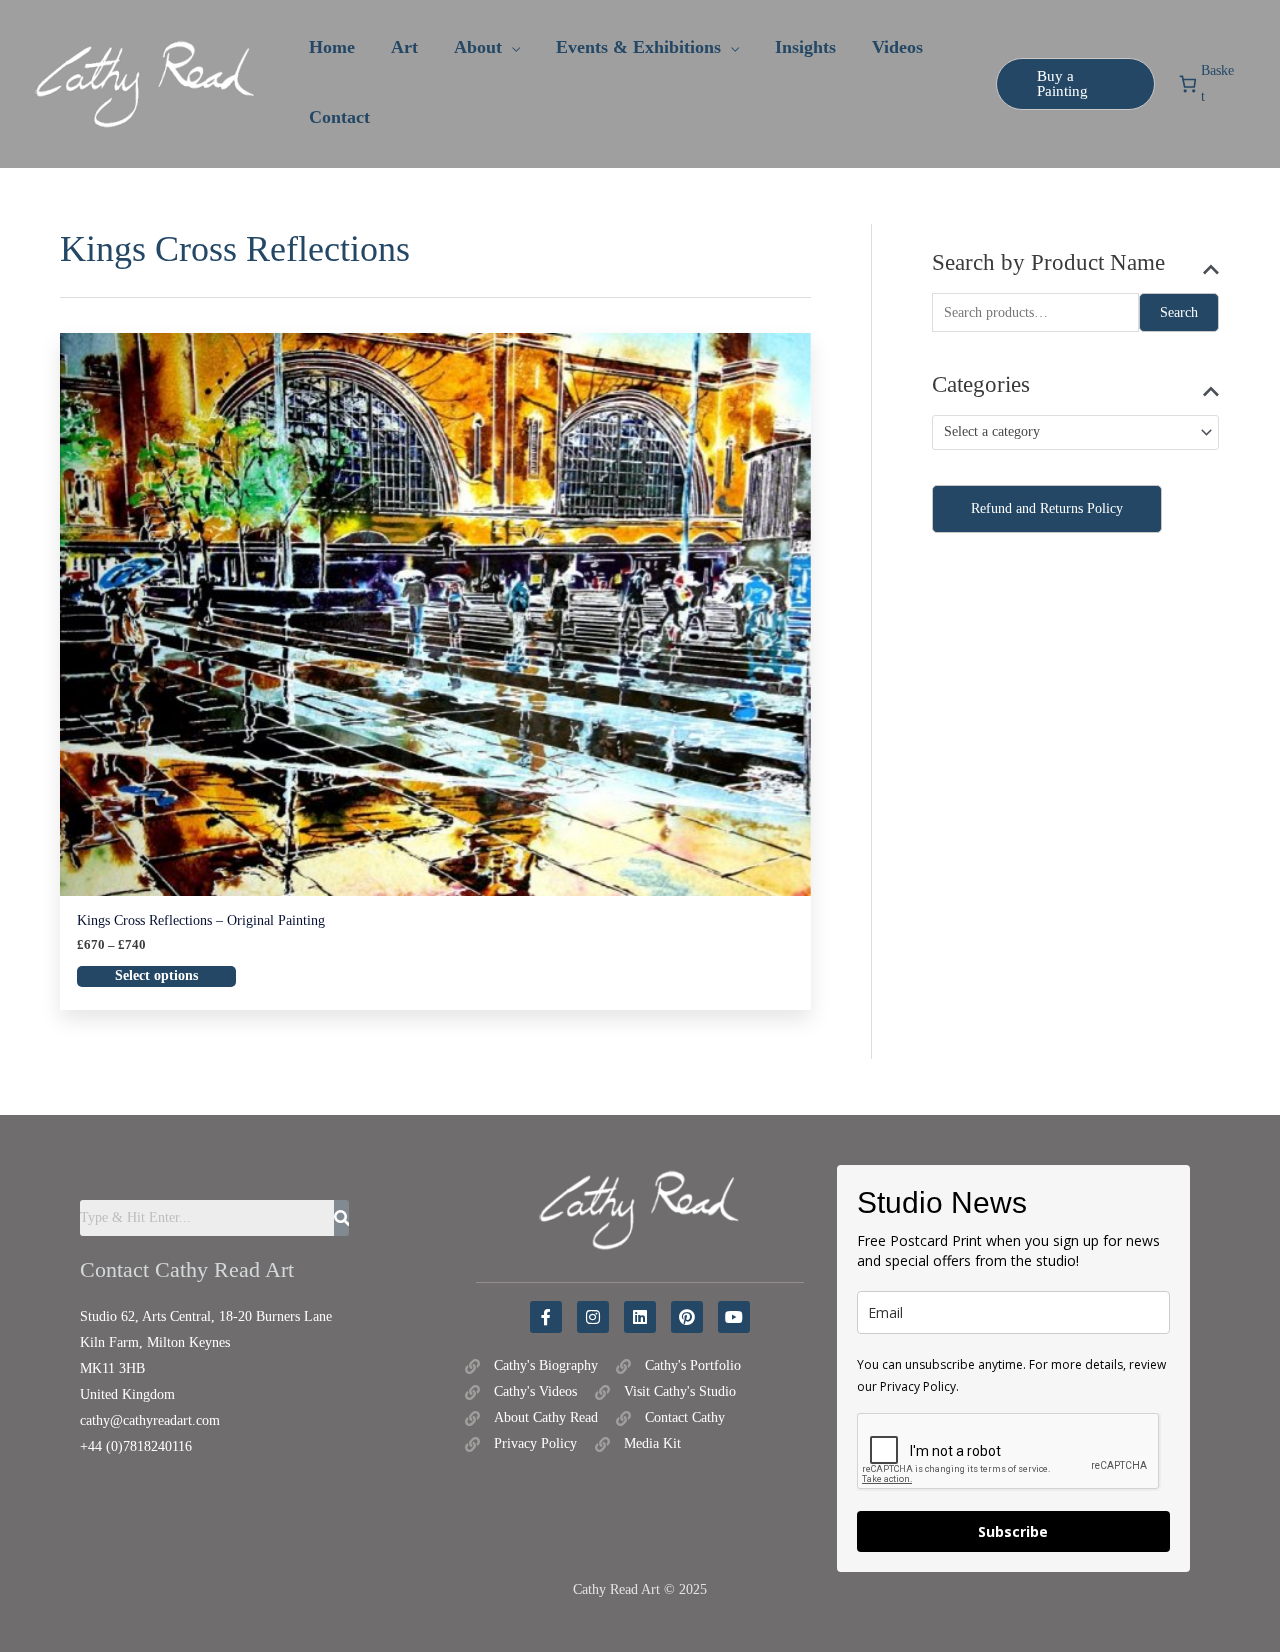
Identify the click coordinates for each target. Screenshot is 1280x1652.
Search (1179, 312)
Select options (156, 975)
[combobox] (1075, 432)
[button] (511, 47)
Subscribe (1013, 1531)
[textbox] (1067, 432)
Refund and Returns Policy (1047, 508)
